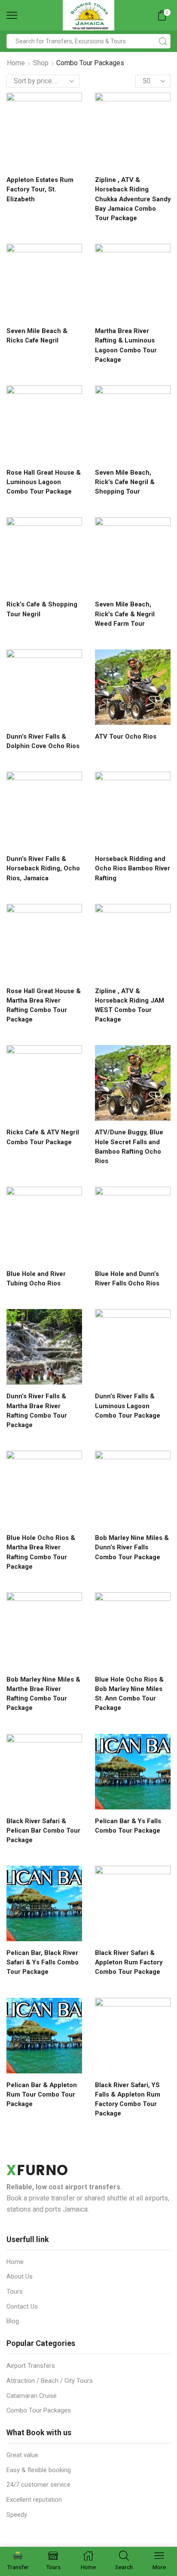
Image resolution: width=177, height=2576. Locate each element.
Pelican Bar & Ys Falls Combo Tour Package (128, 1826)
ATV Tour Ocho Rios (126, 736)
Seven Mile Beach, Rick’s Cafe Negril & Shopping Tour (125, 482)
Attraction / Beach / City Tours (50, 2381)
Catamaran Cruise (32, 2396)
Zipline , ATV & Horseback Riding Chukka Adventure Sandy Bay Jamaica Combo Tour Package (133, 199)
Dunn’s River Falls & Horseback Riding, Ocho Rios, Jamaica (43, 868)
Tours (15, 2291)
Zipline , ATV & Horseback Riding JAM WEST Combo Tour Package (130, 1005)
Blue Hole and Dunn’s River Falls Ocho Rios (127, 1279)
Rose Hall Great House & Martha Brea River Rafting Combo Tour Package (44, 1005)
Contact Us (22, 2306)
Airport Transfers (31, 2366)
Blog (13, 2321)
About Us (20, 2276)
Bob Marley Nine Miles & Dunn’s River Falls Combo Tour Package (132, 1547)
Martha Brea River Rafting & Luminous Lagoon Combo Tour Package (126, 345)
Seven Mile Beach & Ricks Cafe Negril (37, 336)
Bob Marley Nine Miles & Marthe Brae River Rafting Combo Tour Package (43, 1694)
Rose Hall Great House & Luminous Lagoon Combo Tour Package (44, 482)
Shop (41, 63)
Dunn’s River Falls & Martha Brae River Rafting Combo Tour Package (37, 1411)
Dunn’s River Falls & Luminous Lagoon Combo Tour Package (128, 1406)
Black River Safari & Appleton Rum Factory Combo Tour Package (129, 1962)
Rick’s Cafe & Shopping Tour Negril (42, 609)
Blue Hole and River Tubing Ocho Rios (36, 1279)
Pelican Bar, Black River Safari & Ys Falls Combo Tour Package (43, 1962)
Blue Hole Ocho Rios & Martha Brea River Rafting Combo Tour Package (41, 1552)
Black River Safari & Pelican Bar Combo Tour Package (43, 1830)
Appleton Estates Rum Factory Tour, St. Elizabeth (40, 189)
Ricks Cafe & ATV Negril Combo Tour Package (43, 1137)
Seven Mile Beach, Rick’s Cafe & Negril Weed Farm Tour (125, 614)
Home (16, 63)
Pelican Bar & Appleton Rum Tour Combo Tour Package (42, 2094)
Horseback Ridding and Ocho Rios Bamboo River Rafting (133, 868)
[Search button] (163, 41)
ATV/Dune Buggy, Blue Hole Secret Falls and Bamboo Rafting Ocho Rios (129, 1147)
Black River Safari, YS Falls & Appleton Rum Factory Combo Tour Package (128, 2099)
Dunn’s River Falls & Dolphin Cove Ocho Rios (43, 741)
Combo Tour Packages (39, 2410)
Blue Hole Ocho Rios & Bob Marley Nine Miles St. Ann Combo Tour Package (129, 1694)
